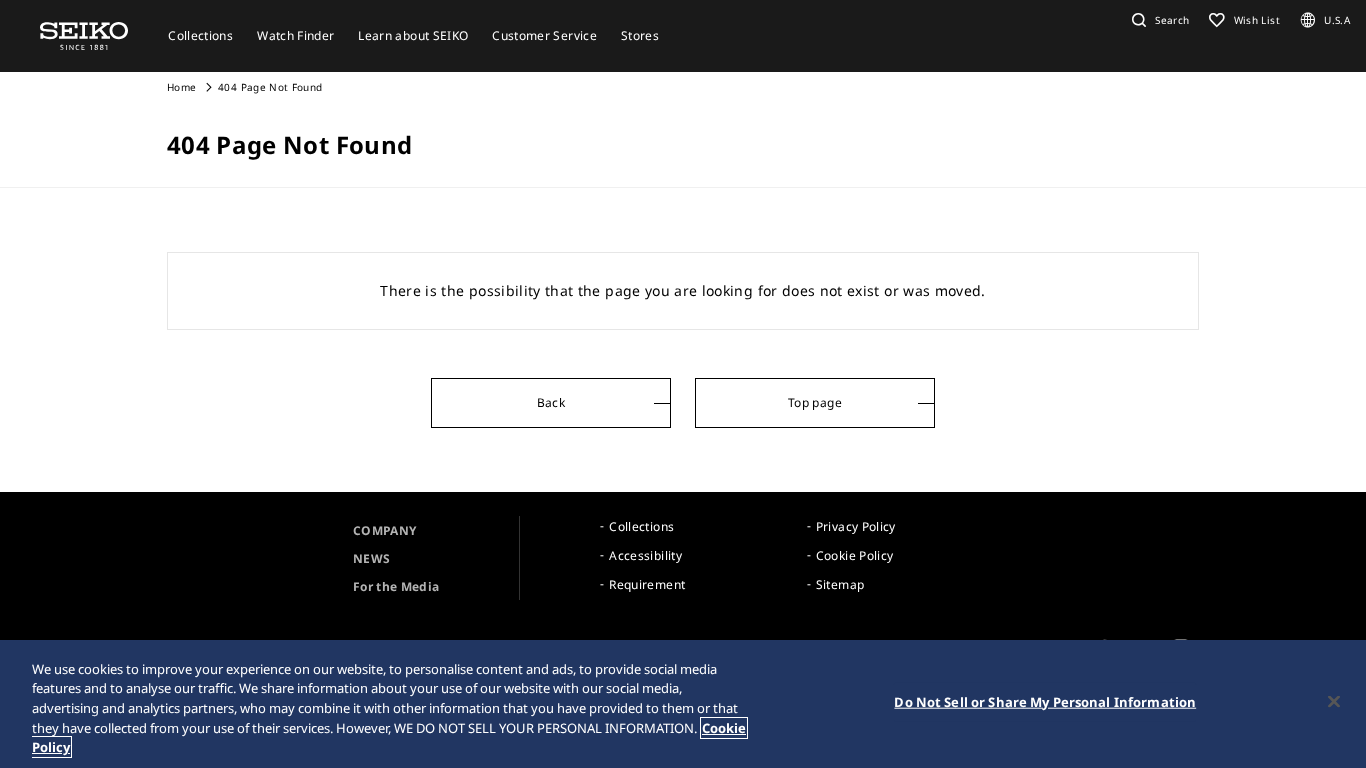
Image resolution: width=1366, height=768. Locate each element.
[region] (683, 704)
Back (551, 402)
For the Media (396, 586)
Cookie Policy (855, 555)
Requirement (647, 584)
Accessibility (645, 555)
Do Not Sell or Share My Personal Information (1045, 702)
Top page (815, 402)
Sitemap (840, 584)
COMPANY (384, 530)
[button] (1158, 20)
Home (181, 87)
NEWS (371, 558)
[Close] (1334, 702)
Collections (641, 526)
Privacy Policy (856, 526)
